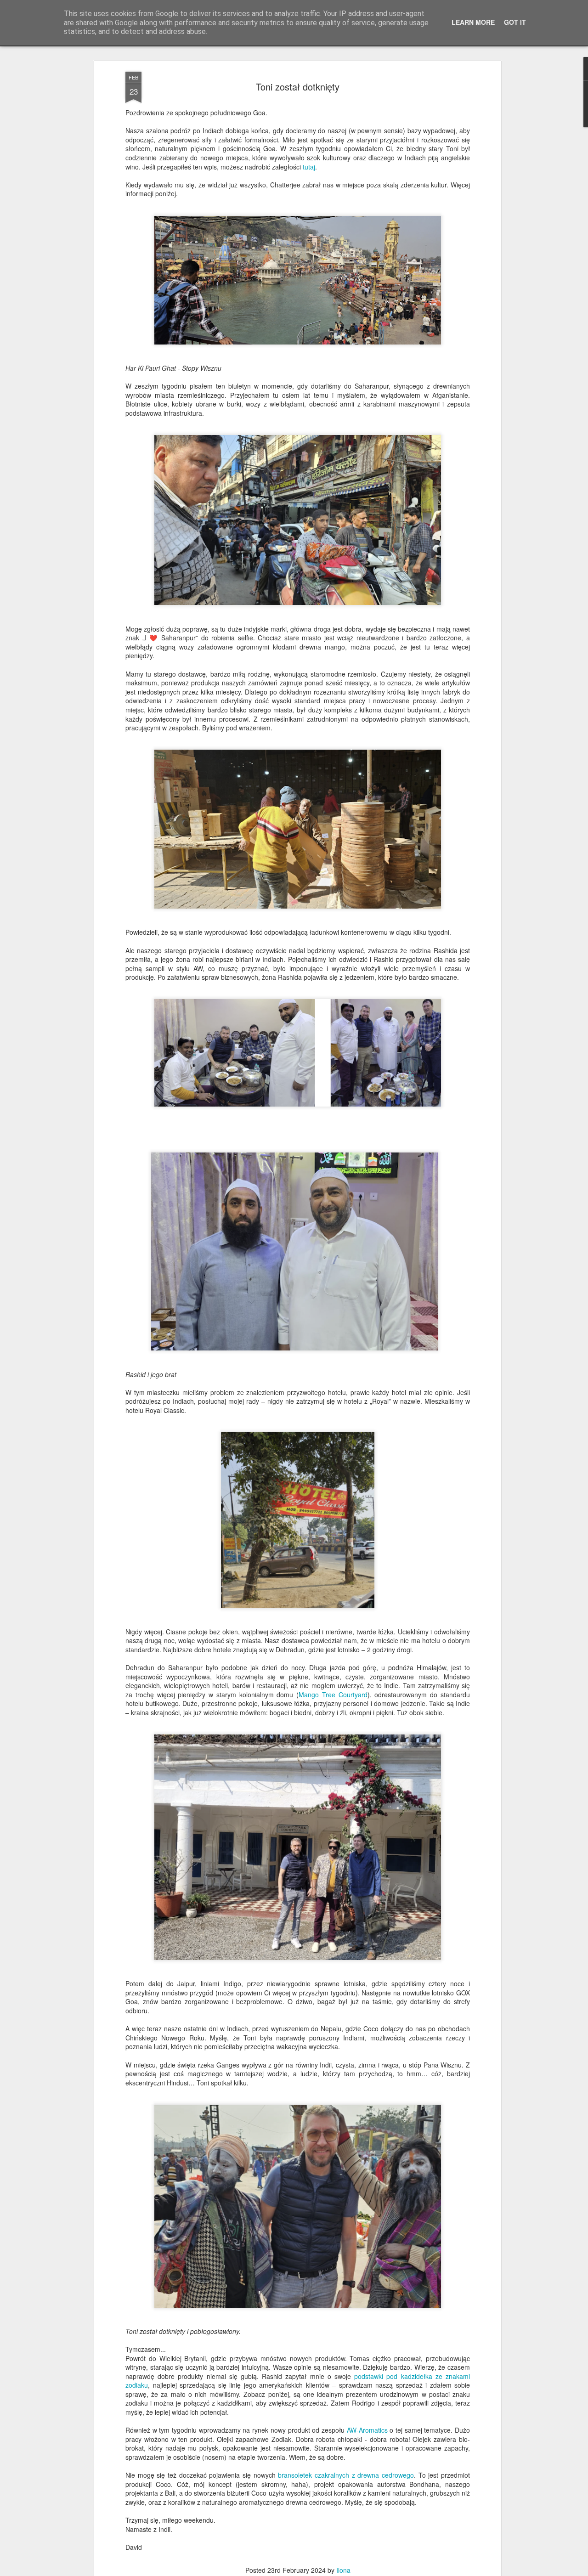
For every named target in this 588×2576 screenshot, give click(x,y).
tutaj (309, 167)
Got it (515, 22)
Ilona (343, 2570)
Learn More (473, 22)
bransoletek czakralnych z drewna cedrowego (346, 2475)
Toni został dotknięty (298, 87)
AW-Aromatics (367, 2430)
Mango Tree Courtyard (333, 1695)
